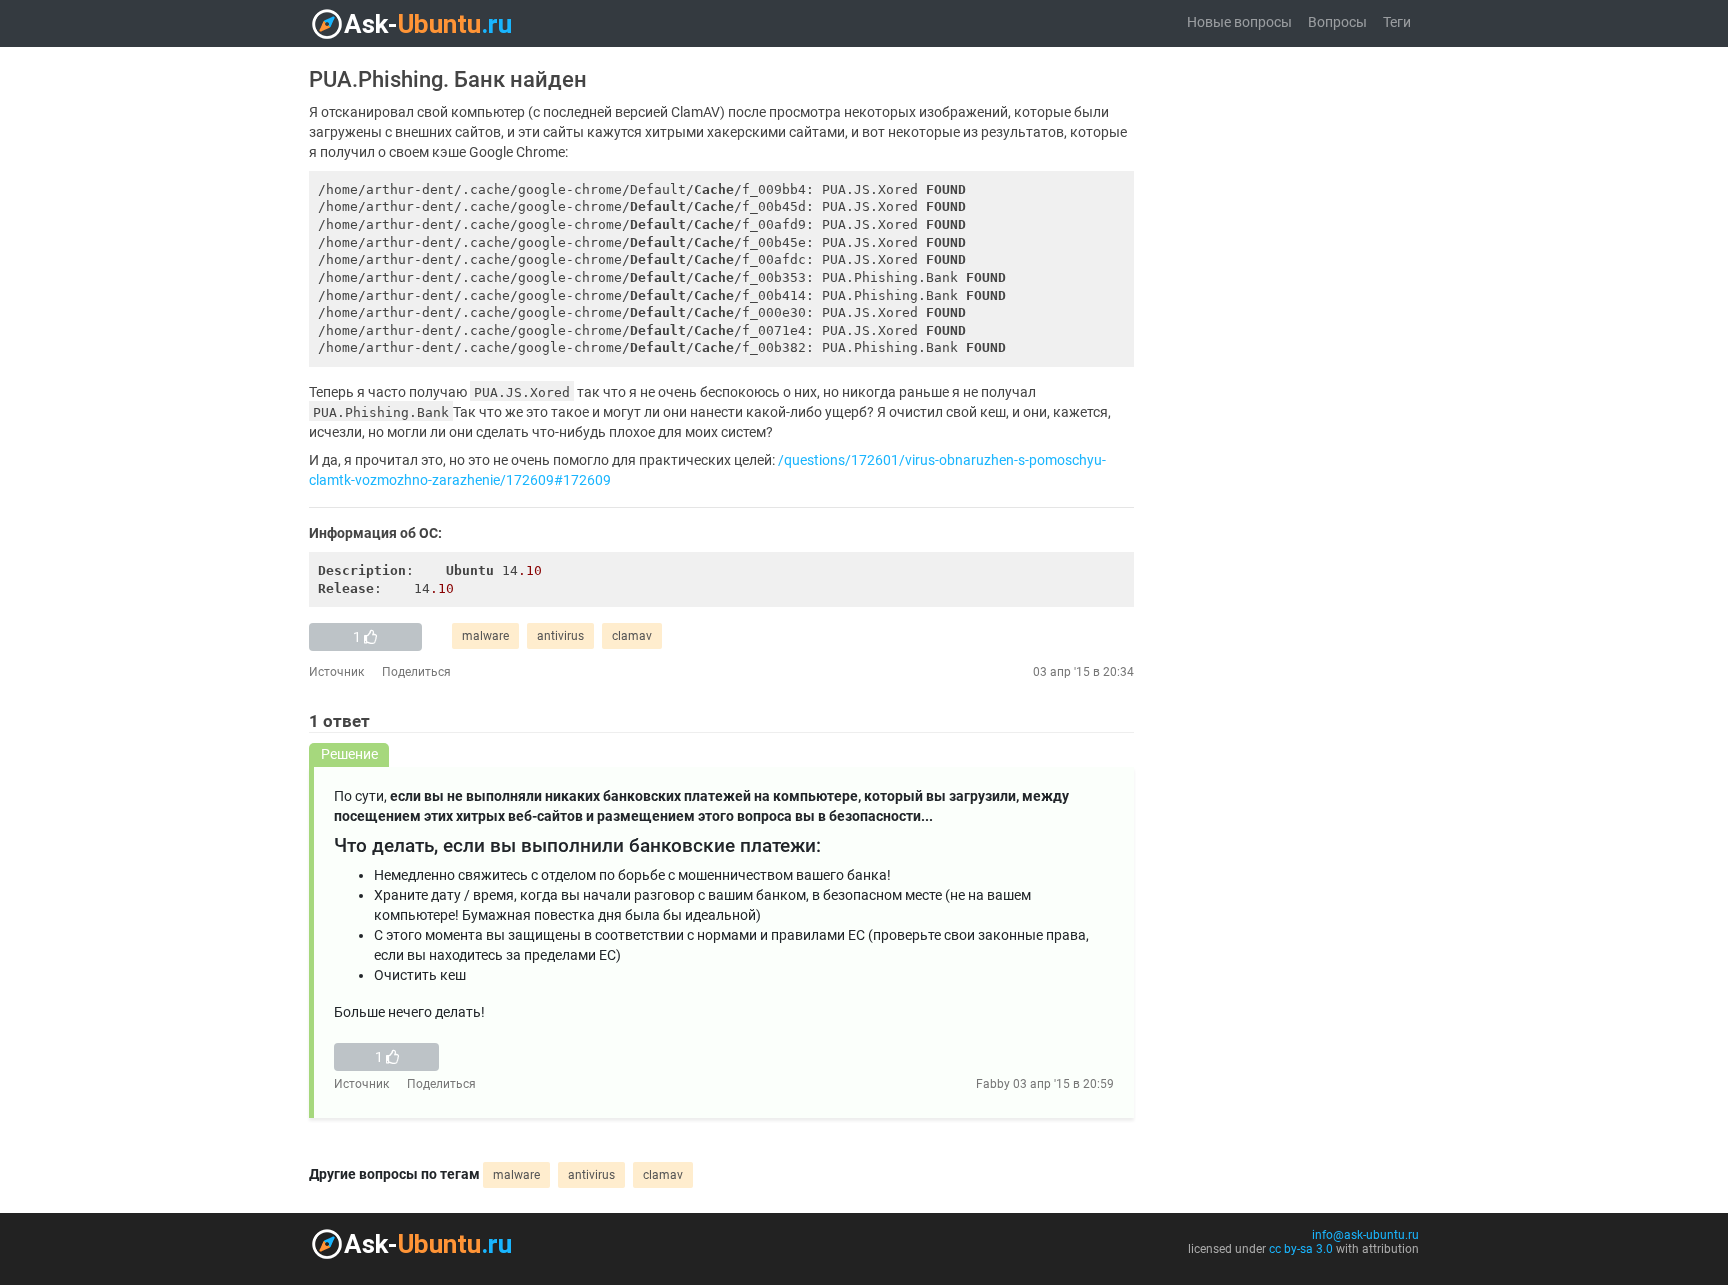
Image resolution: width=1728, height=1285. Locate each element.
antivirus (560, 636)
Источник (336, 672)
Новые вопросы (1239, 22)
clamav (632, 636)
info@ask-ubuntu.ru (1365, 1235)
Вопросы (1337, 22)
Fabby (993, 1084)
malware (485, 636)
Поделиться (416, 672)
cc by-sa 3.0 (1301, 1249)
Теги (1397, 22)
